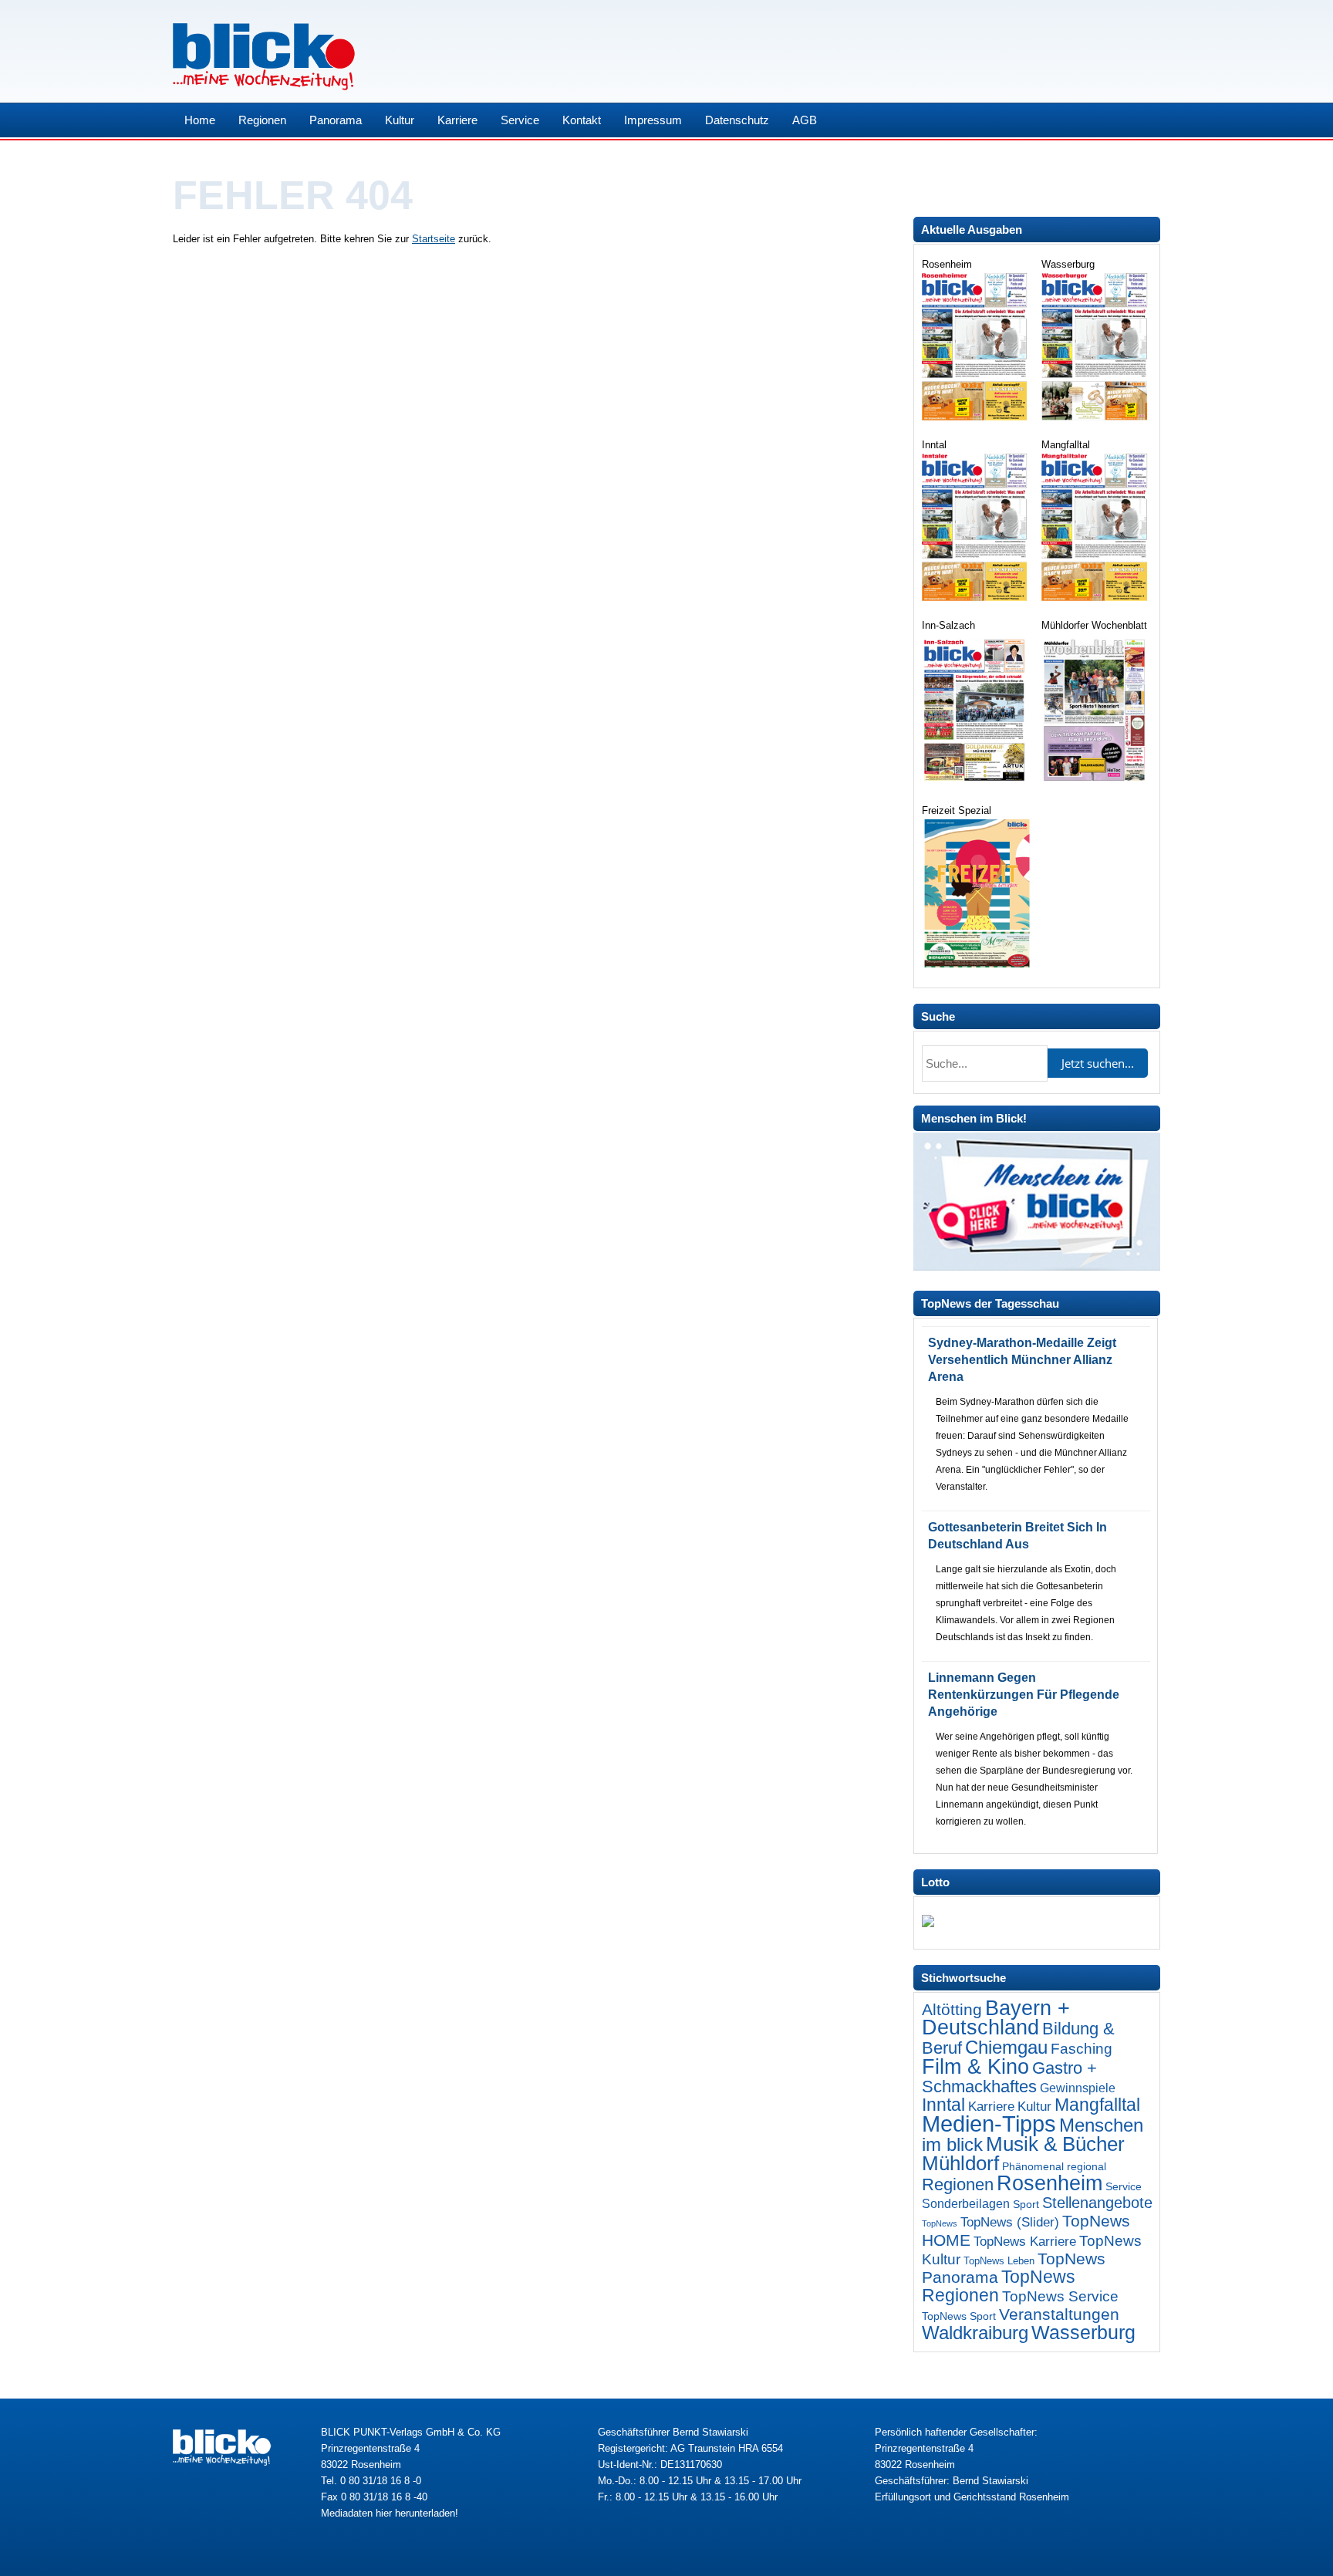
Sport (1026, 2204)
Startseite (434, 239)
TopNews (940, 2223)
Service (520, 120)
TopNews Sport (959, 2316)
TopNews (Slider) (1010, 2222)
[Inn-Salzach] (976, 783)
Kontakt (582, 120)
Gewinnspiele (1078, 2088)
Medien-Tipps (989, 2124)
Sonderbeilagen (966, 2203)
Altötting (952, 2010)
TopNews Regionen (999, 2286)
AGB (805, 120)
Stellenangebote (1097, 2203)
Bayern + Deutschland (996, 2018)
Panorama (336, 120)
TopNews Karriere (1025, 2242)
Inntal (943, 2105)
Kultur (400, 120)
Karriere (457, 120)
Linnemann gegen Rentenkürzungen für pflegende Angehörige (1024, 1695)
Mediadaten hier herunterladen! (390, 2513)
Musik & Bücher (1055, 2144)
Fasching (1082, 2049)
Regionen (262, 120)
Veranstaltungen (1059, 2314)
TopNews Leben (999, 2261)
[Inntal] (976, 598)
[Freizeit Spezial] (976, 964)
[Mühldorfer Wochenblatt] (1096, 783)
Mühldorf (960, 2163)
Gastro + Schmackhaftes (1009, 2077)
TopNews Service (1060, 2296)
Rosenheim (1050, 2183)
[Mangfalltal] (1096, 598)
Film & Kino (975, 2066)
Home (200, 120)
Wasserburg (1083, 2333)
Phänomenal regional (1054, 2166)
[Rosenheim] (976, 417)
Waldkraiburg (975, 2333)
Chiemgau (1006, 2047)
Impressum (653, 120)
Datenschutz (737, 120)
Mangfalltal (1097, 2105)
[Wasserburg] (1096, 417)
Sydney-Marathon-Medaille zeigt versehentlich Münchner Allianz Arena (1022, 1360)
